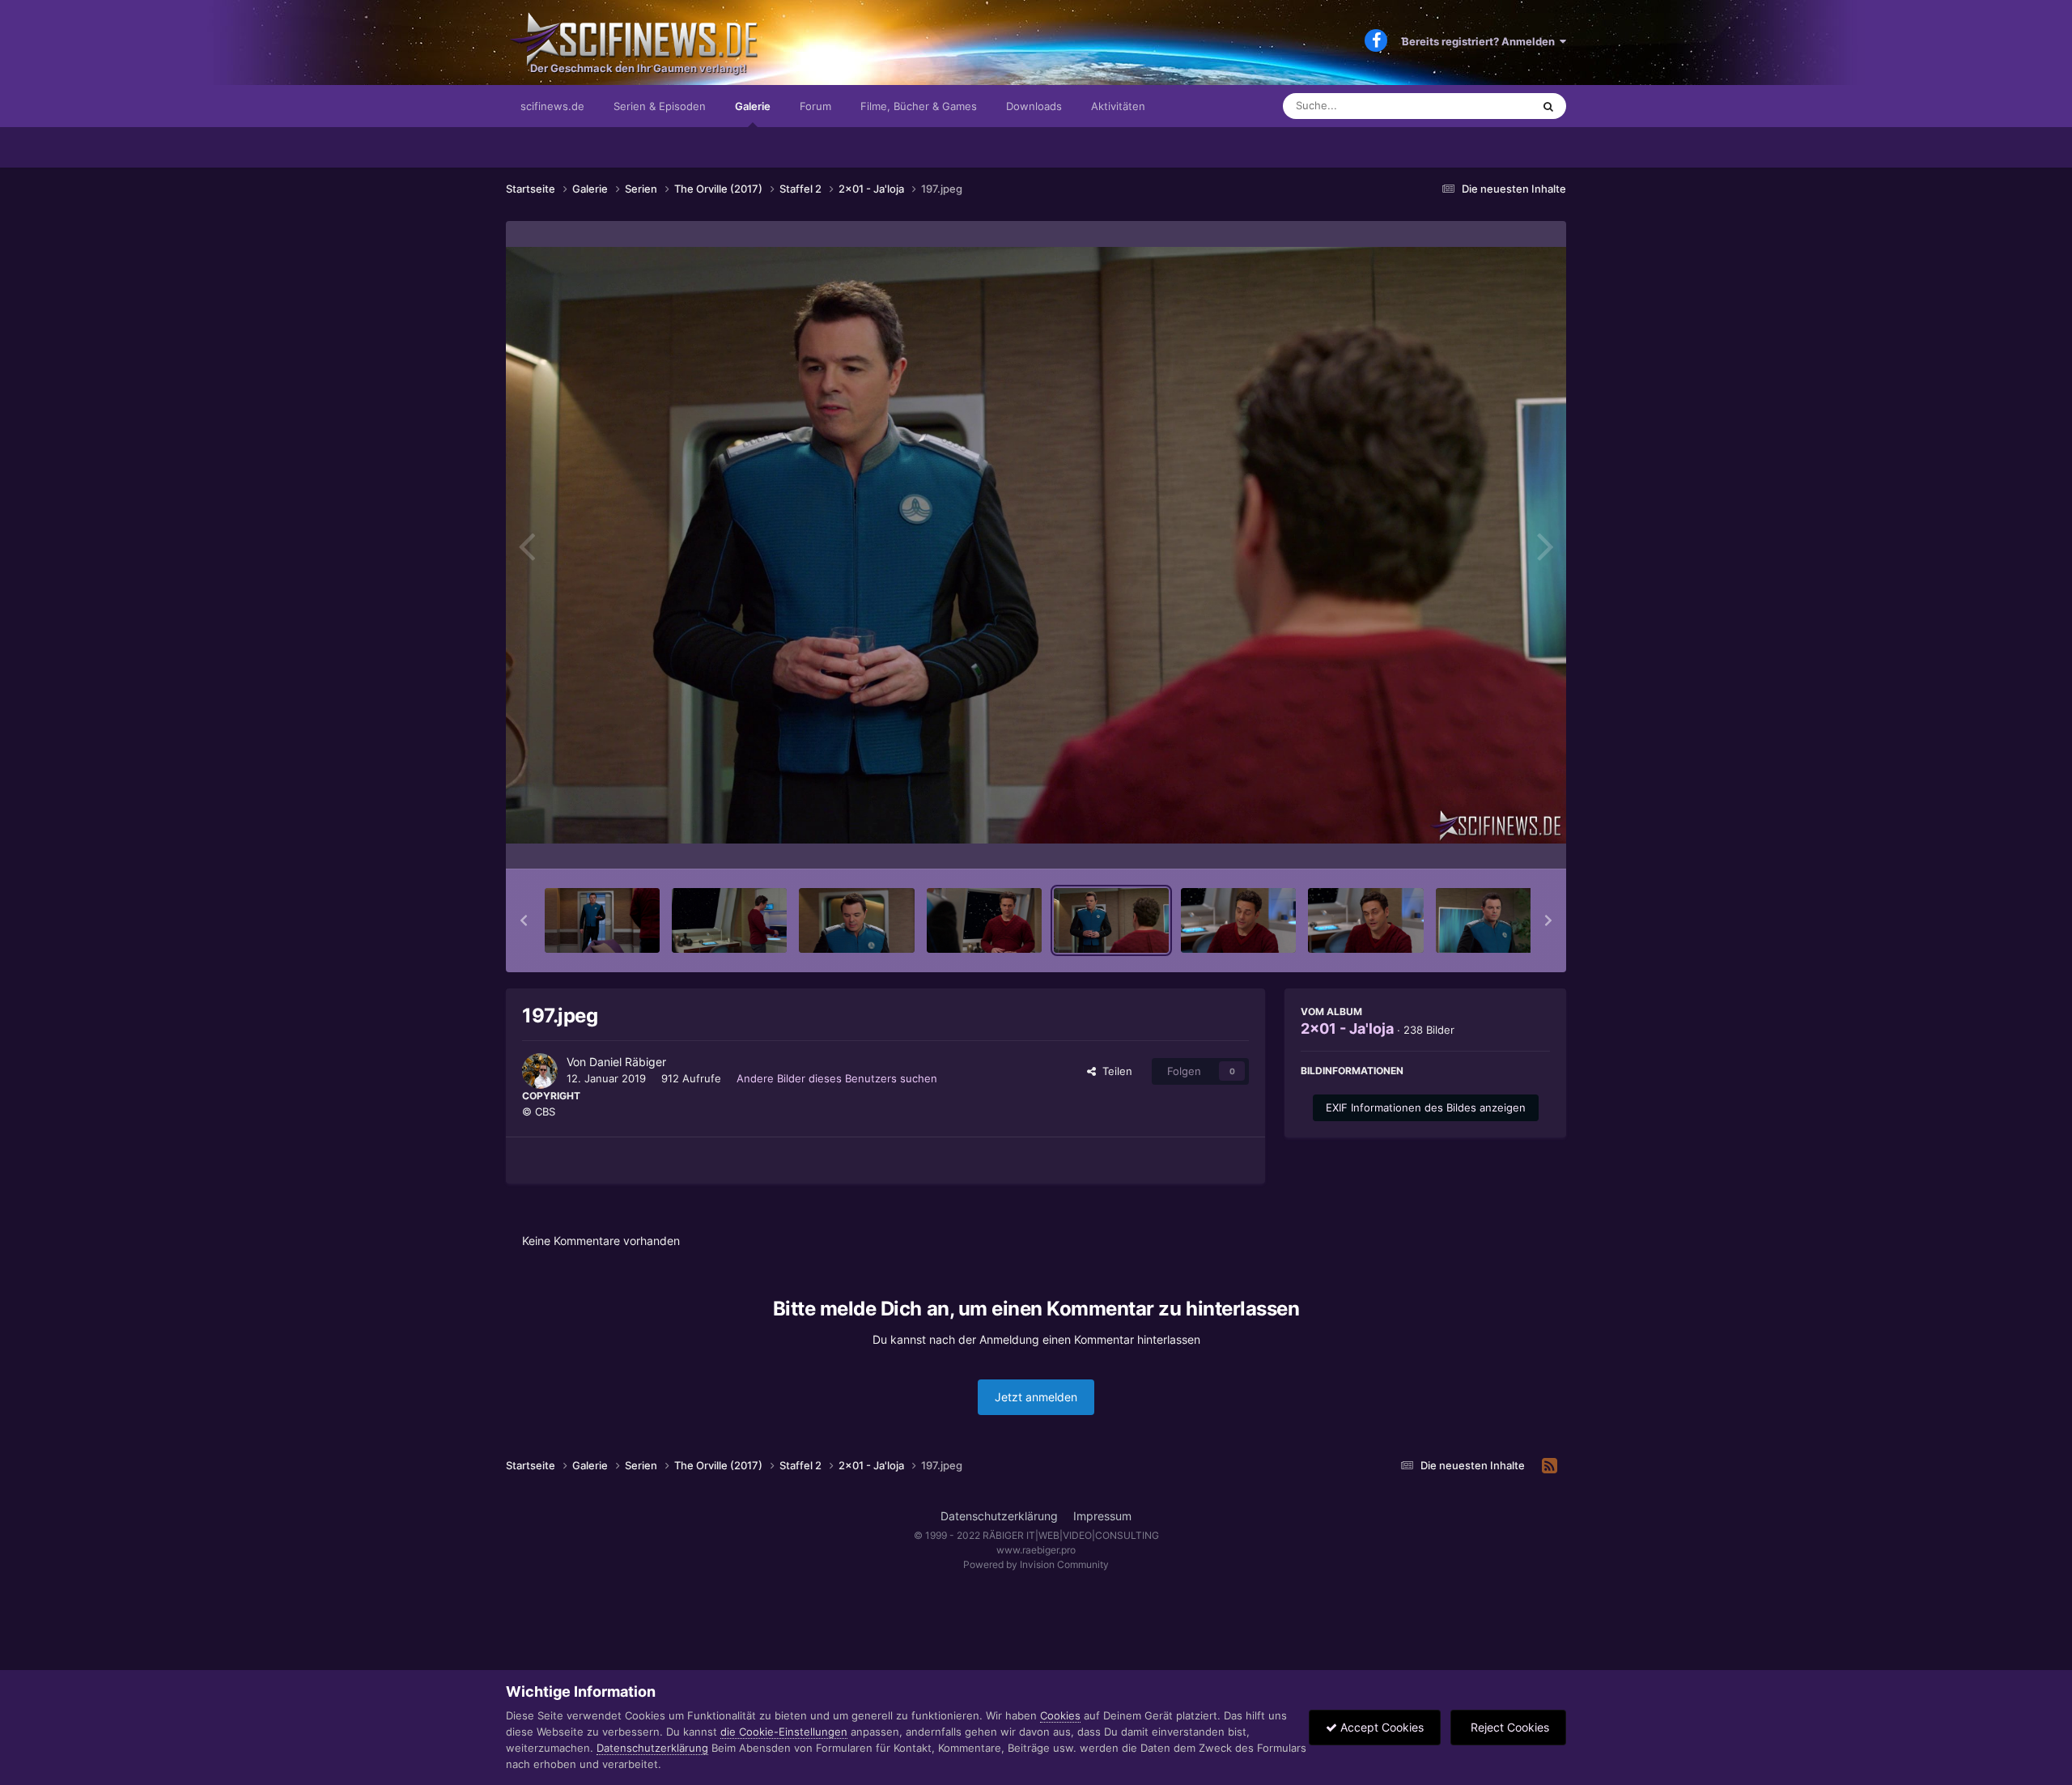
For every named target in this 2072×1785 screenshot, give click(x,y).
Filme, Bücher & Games (919, 106)
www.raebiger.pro (1036, 1550)
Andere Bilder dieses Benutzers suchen (837, 1078)
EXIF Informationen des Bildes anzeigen (1426, 1107)
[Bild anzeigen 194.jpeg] (729, 920)
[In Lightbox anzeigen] (1036, 545)
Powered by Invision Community (1036, 1564)
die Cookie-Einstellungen (784, 1732)
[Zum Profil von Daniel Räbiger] (540, 1071)
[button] (524, 920)
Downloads (1034, 106)
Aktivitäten (1118, 106)
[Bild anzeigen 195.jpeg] (856, 920)
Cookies (1060, 1715)
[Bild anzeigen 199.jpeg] (1365, 920)
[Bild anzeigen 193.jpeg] (602, 920)
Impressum (1102, 1516)
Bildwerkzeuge (1492, 839)
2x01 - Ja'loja (1347, 1028)
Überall (1492, 106)
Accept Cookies (1380, 1727)
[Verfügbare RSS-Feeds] (1550, 1466)
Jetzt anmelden (1036, 1397)
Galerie (753, 106)
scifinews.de (552, 106)
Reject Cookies (1508, 1727)
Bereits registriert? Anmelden (1481, 41)
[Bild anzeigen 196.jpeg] (984, 920)
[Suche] (1548, 106)
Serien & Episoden (660, 106)
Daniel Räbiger (628, 1062)
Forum (815, 106)
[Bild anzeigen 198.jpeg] (1238, 920)
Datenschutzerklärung (999, 1516)
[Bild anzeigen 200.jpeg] (1493, 920)
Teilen (1114, 1071)
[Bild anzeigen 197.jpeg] (1111, 920)
